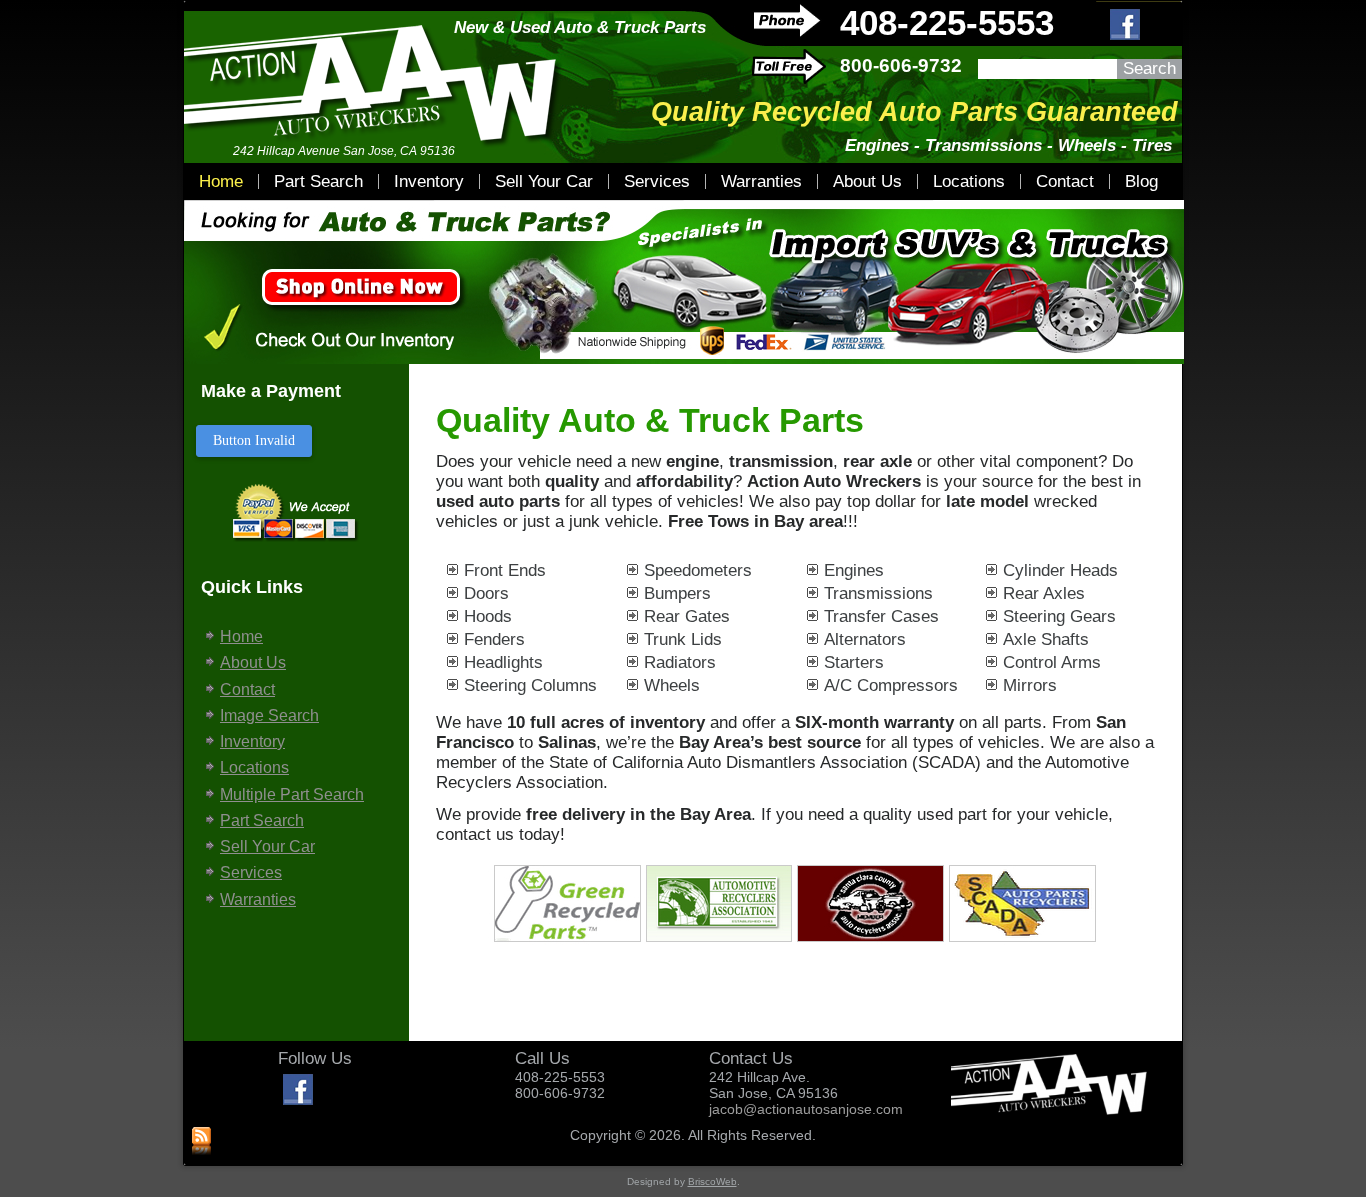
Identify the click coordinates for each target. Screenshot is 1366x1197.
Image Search (269, 715)
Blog (1141, 181)
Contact (1065, 181)
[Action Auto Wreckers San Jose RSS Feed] (201, 1142)
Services (657, 181)
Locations (969, 181)
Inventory (429, 181)
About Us (867, 181)
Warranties (761, 181)
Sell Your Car (544, 181)
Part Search (318, 181)
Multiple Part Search (292, 794)
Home (221, 181)
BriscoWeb (712, 1181)
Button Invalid (254, 440)
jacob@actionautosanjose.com (806, 1109)
